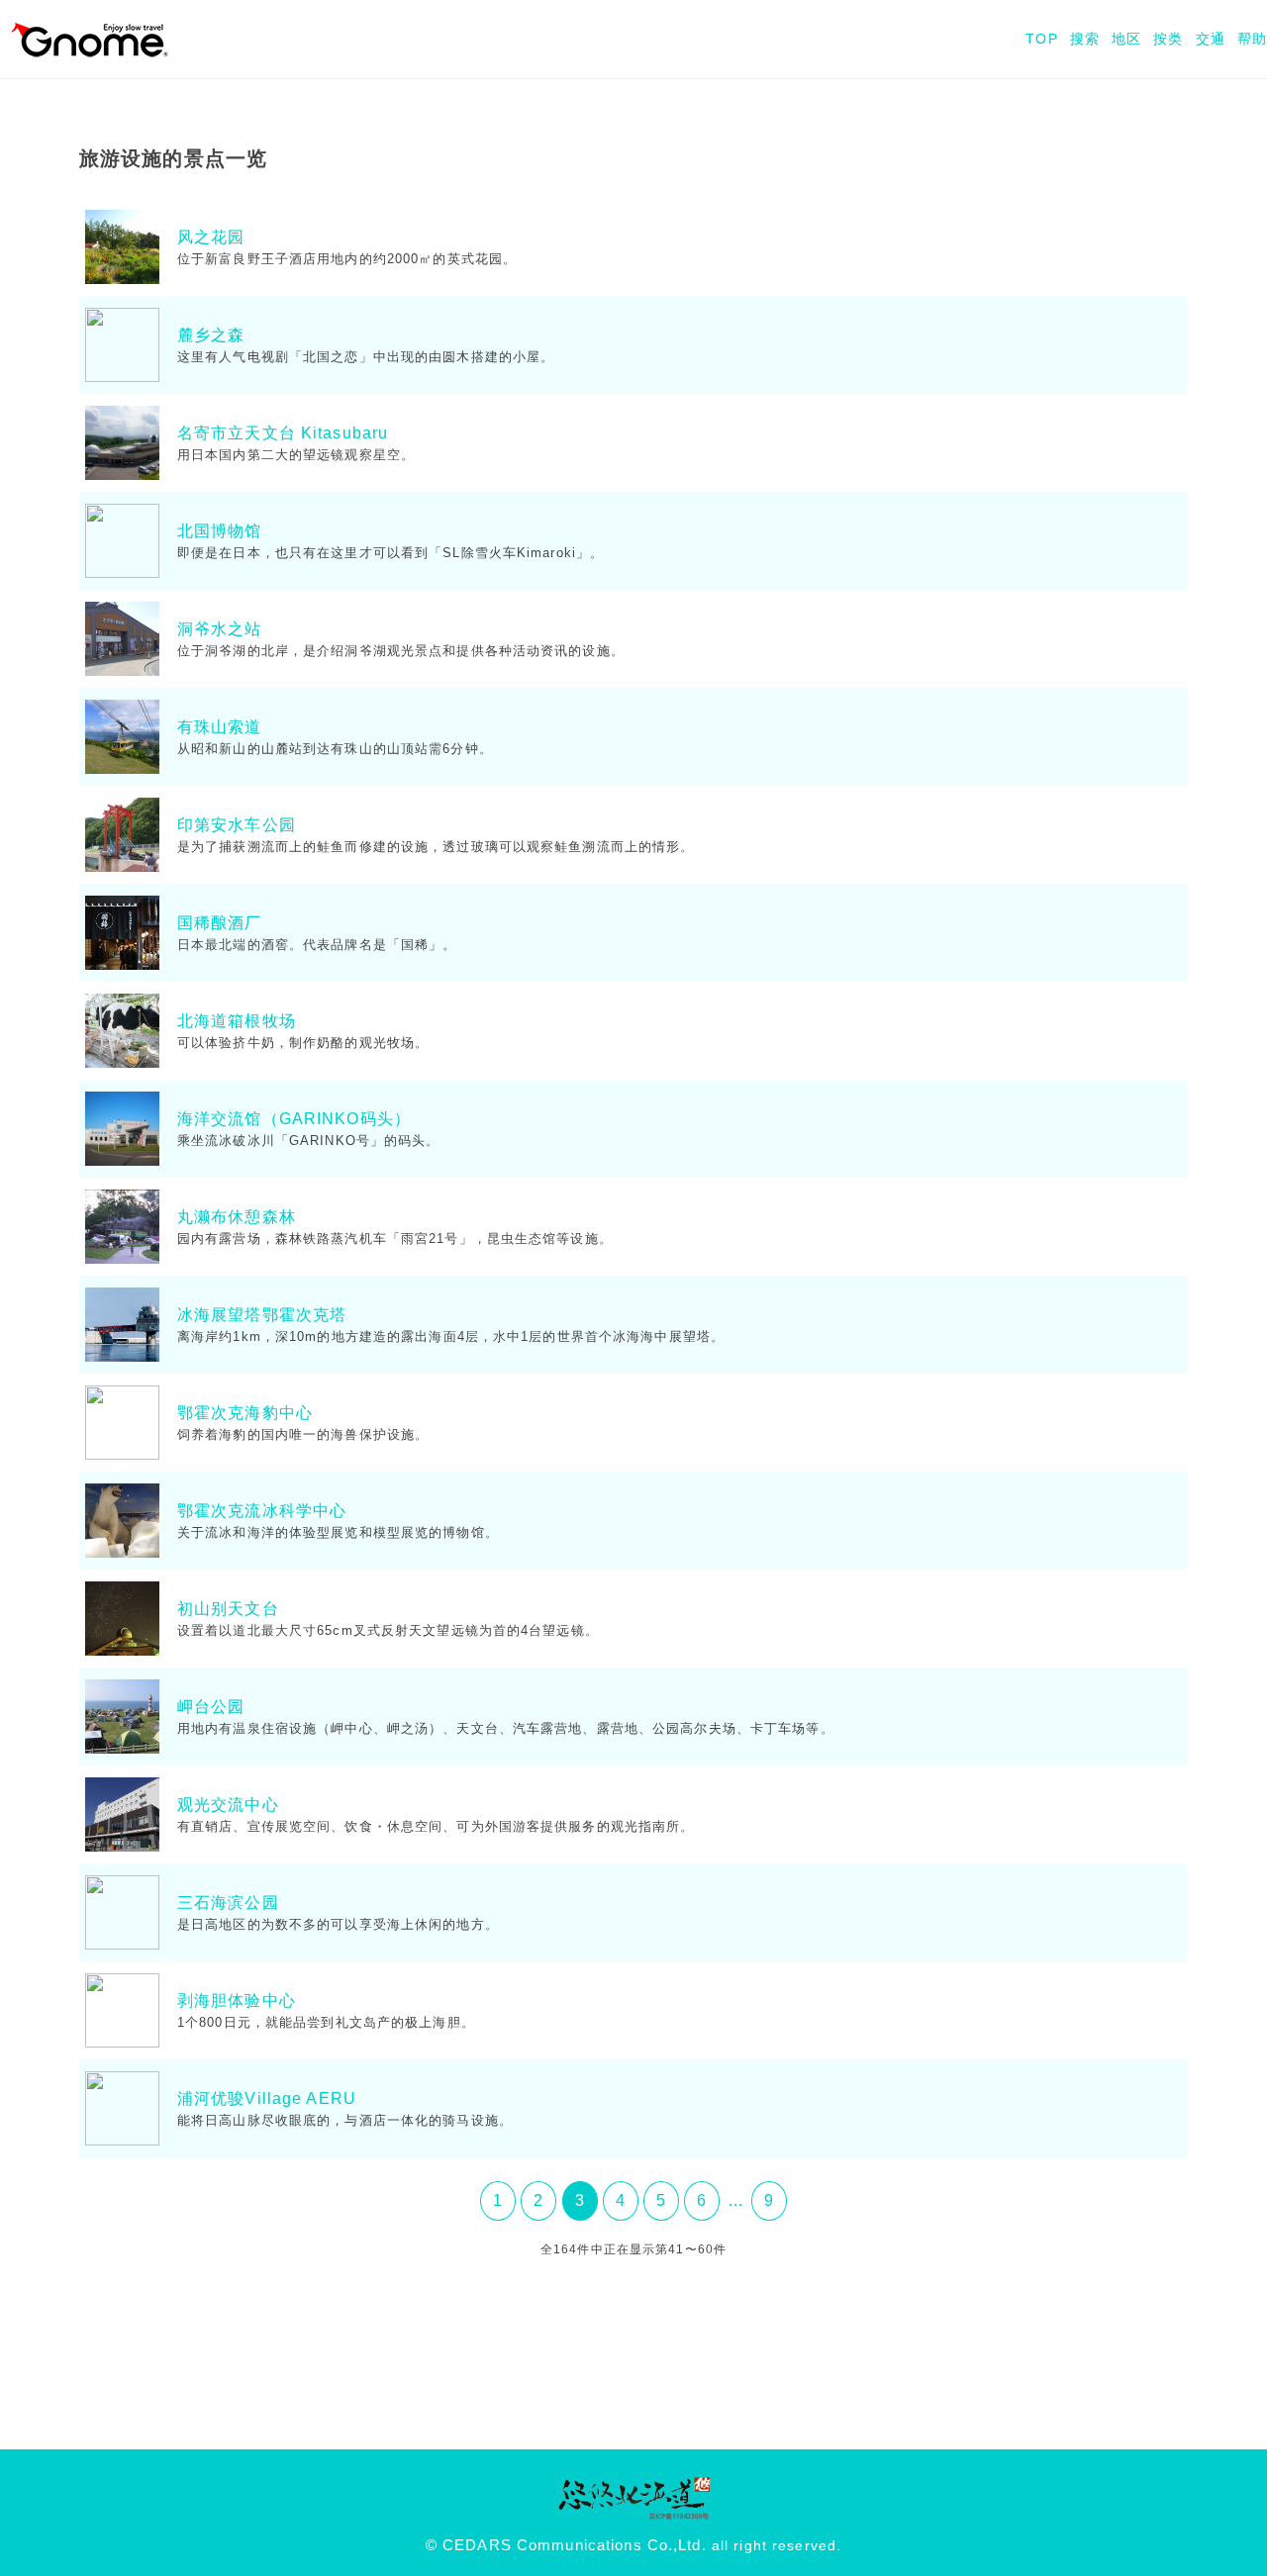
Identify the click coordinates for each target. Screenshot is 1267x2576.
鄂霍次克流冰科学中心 (262, 1511)
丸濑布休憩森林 (237, 1217)
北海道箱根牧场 (237, 1021)
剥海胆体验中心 (237, 2001)
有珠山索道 (220, 727)
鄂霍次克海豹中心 (245, 1413)
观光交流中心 (228, 1805)
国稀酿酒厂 (220, 923)
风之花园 (211, 237)
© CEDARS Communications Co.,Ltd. (566, 2545)
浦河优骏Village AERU (267, 2099)
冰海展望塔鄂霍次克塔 (262, 1315)
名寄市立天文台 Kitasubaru (283, 433)
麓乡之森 (211, 335)
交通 (1211, 39)
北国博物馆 (220, 531)
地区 (1126, 39)
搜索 (1085, 39)
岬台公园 (211, 1707)
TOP (1041, 39)
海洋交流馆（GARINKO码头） (294, 1119)
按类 (1168, 39)
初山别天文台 (228, 1609)
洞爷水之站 (220, 629)
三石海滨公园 (228, 1903)
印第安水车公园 (237, 825)
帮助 (1252, 39)
